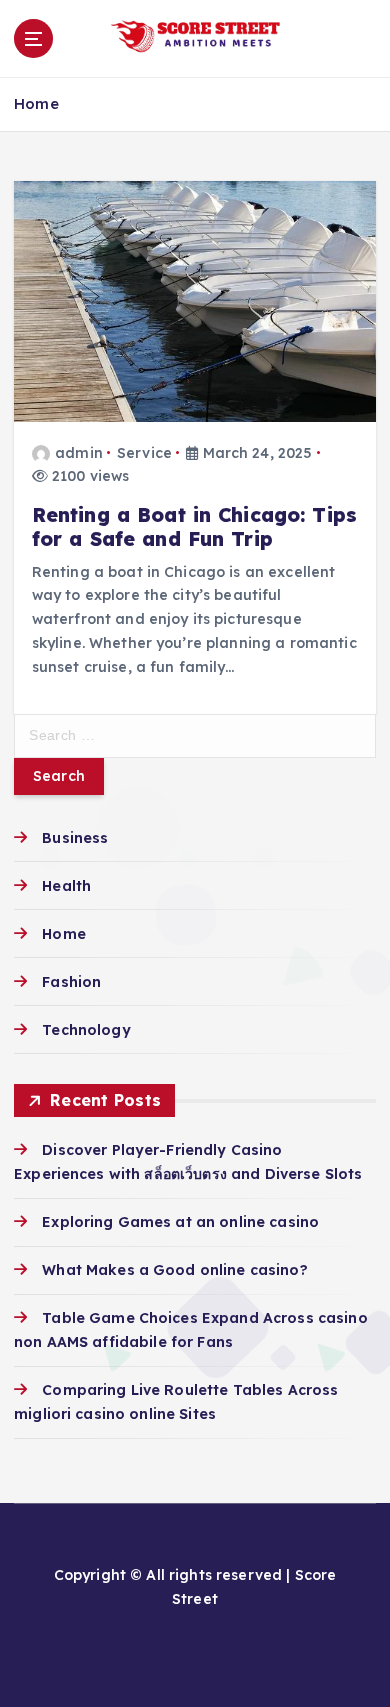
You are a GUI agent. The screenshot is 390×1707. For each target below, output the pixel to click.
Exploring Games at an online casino (180, 1222)
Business (75, 838)
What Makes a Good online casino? (175, 1270)
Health (66, 886)
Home (36, 103)
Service (144, 453)
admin (79, 453)
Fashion (71, 982)
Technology (86, 1030)
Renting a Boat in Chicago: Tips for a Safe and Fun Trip (194, 527)
